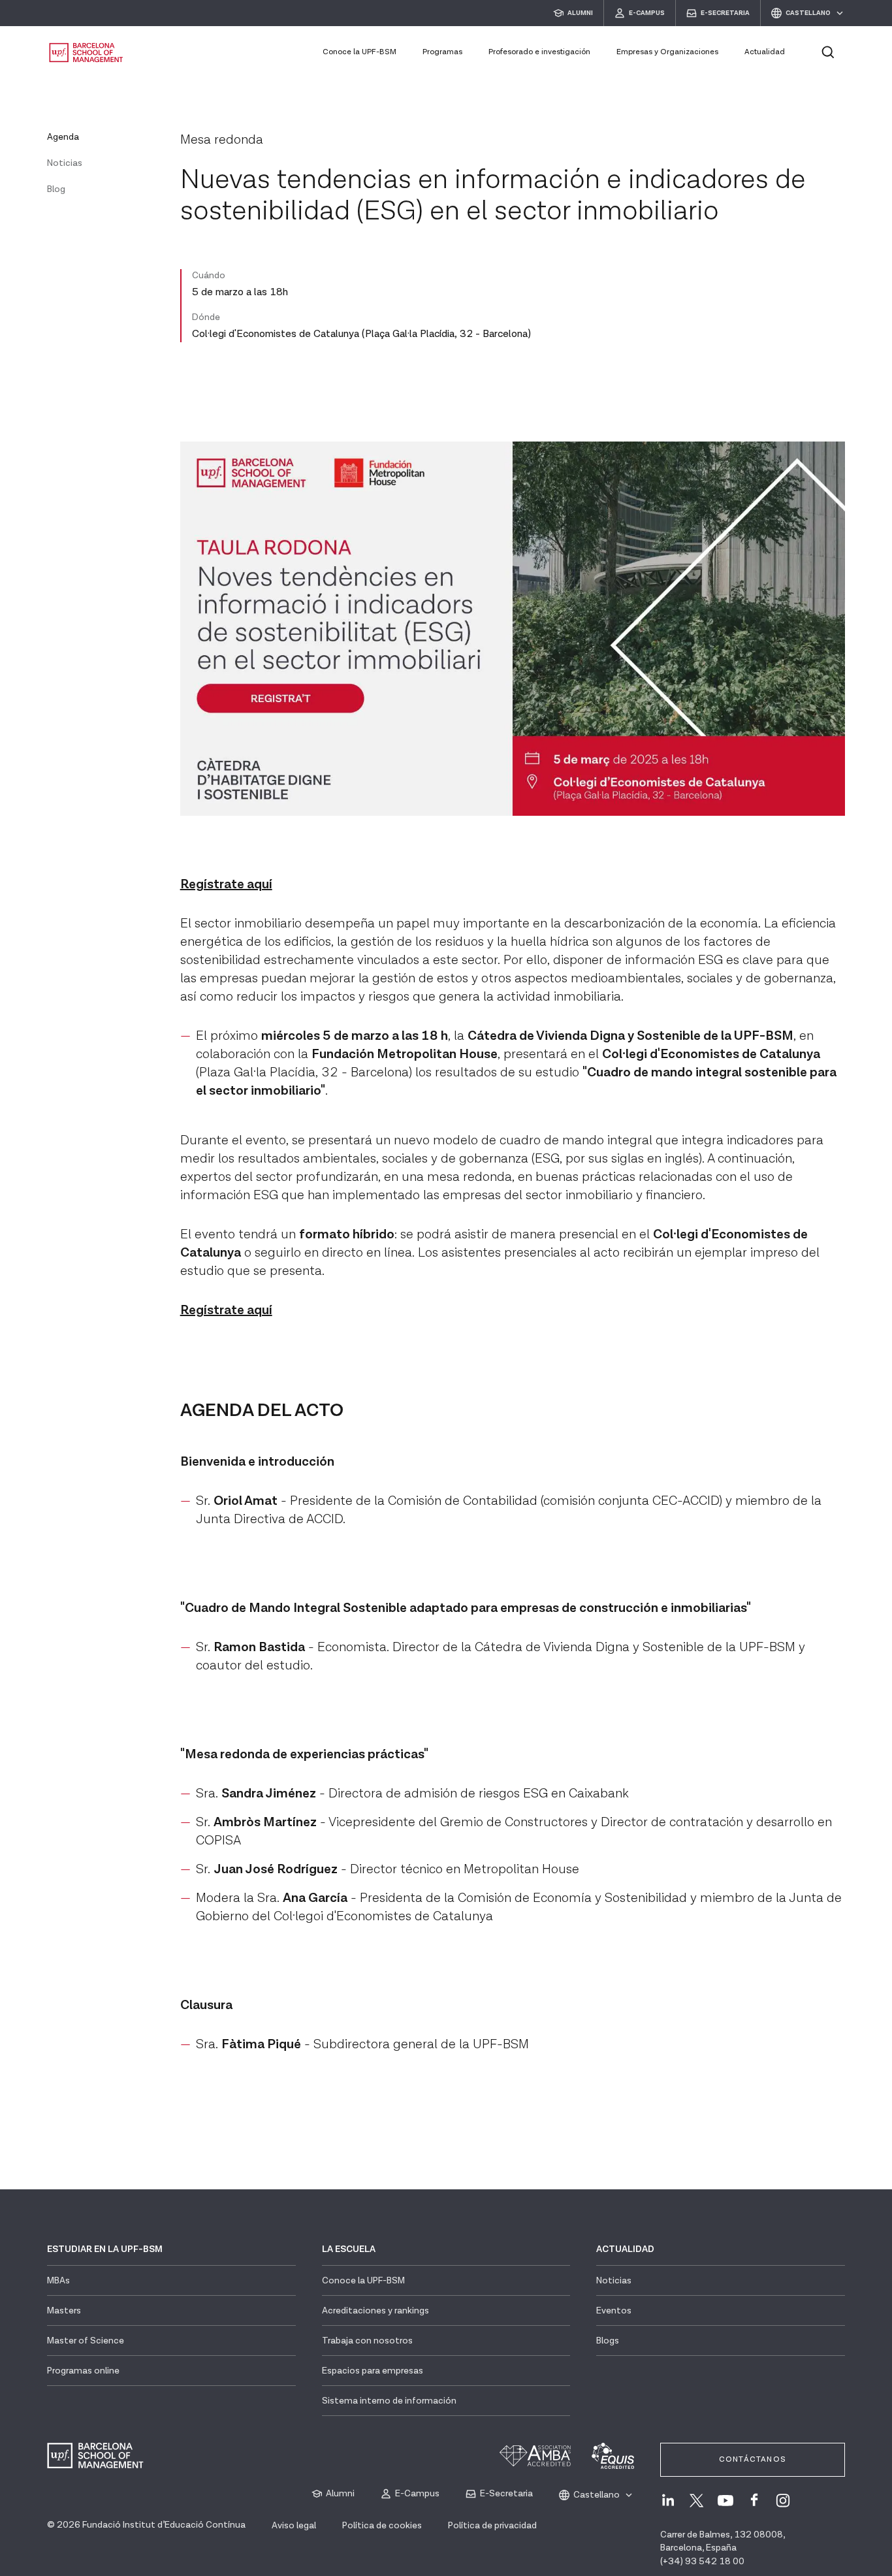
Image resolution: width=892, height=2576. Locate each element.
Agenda (63, 137)
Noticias (65, 163)
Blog (56, 189)
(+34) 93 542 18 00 (702, 2562)
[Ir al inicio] (86, 53)
